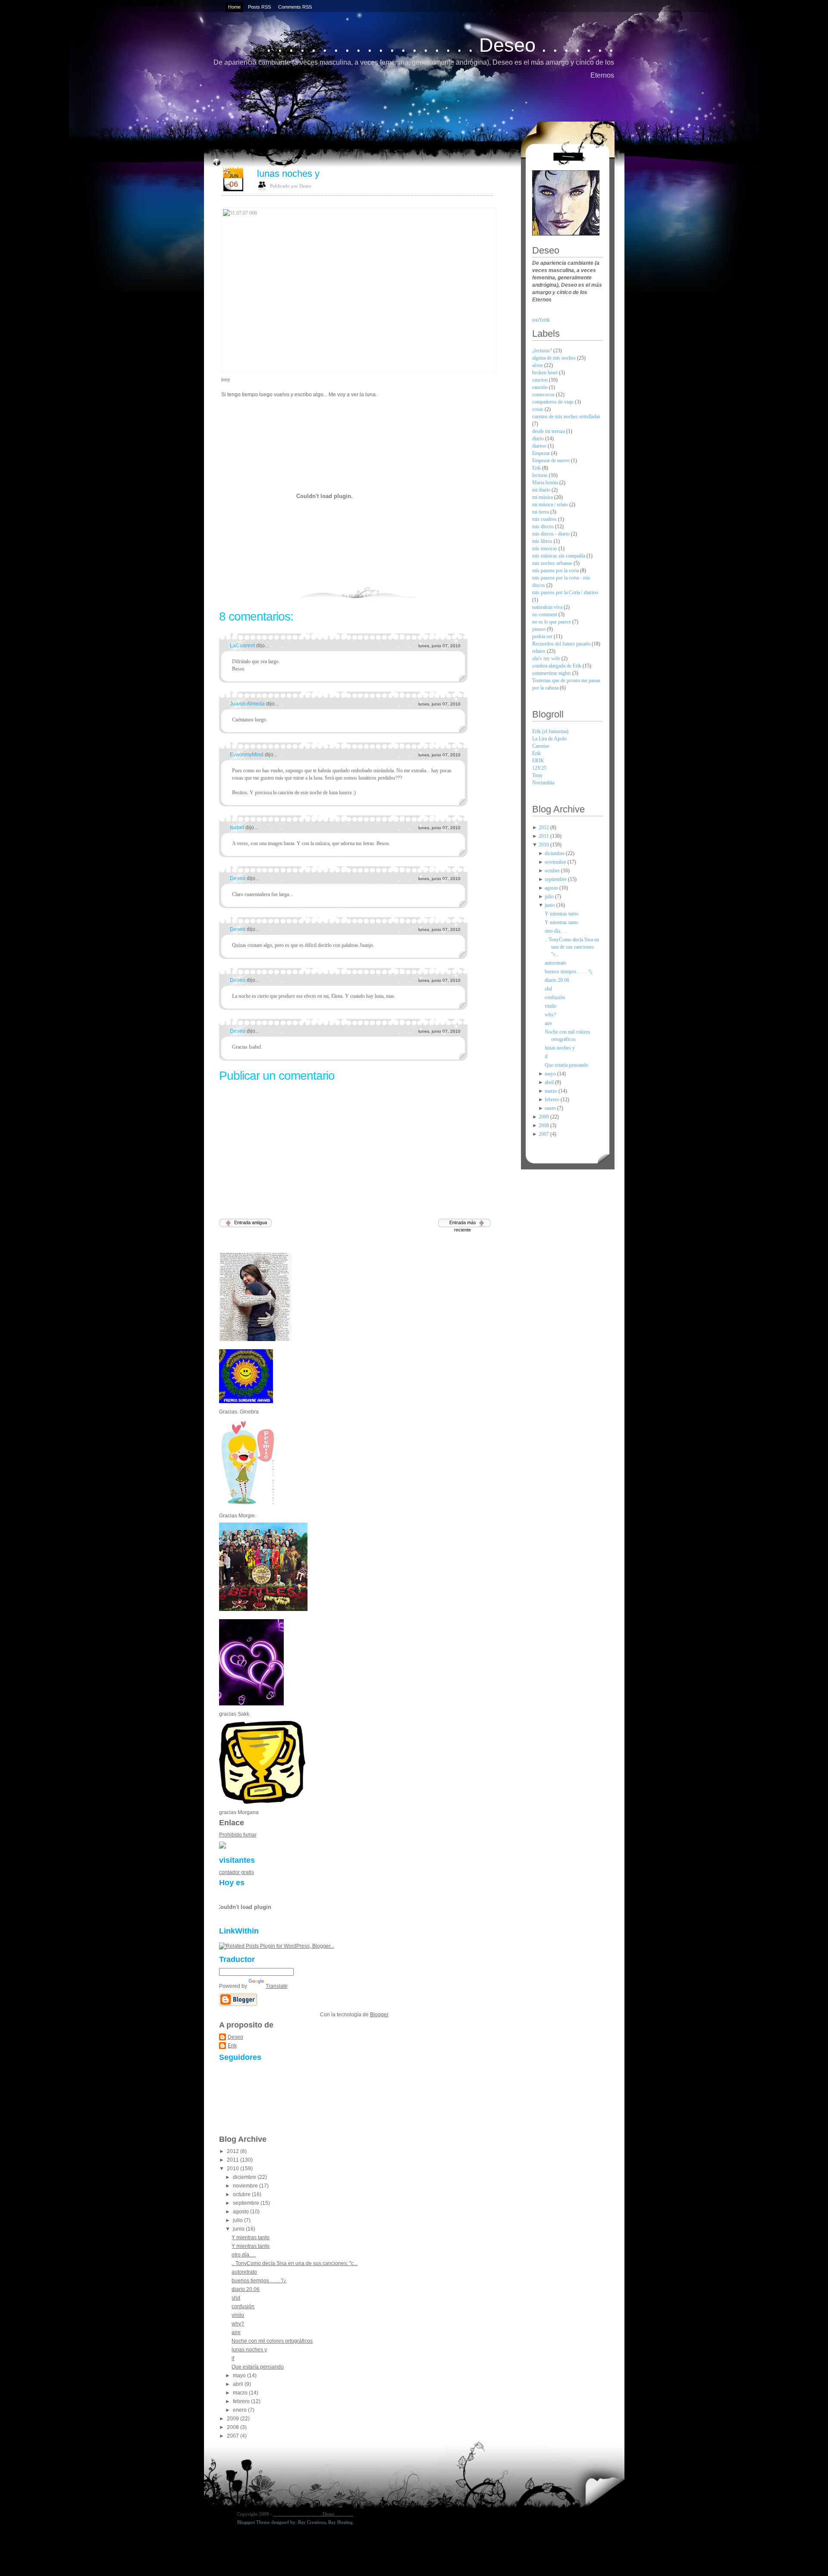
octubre (242, 2194)
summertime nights (552, 673)
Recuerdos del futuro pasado (562, 644)
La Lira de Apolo (549, 739)
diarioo (540, 446)
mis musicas (545, 548)
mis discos (544, 526)
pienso (539, 629)
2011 (234, 2160)
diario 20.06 (246, 2289)
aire (236, 2332)
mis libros (543, 541)
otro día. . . (244, 2255)
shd (236, 2298)
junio (239, 2229)
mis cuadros (545, 519)
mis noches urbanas (553, 563)
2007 (234, 2436)
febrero (242, 2401)
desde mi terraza (549, 431)
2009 (234, 2419)
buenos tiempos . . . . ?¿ (259, 2281)
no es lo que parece (552, 622)
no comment (545, 614)
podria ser (543, 636)
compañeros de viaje (554, 402)
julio (238, 2220)
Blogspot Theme (254, 2522)
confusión (243, 2306)
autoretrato (244, 2272)
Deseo (238, 878)
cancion (541, 380)
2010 (234, 2169)
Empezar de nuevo (552, 461)
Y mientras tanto (251, 2238)
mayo (240, 2375)
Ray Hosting (340, 2522)
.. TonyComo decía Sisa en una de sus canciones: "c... (295, 2263)
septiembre (247, 2203)
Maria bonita (546, 483)
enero (240, 2410)
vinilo (238, 2315)
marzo (241, 2393)
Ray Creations (312, 2522)
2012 (234, 2151)
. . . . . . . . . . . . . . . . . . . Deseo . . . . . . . (440, 45)
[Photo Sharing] (357, 290)
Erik (232, 2046)
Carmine (541, 746)
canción (541, 387)
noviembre (246, 2186)
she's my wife (547, 658)
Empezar (542, 453)
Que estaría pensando (258, 2367)
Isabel (238, 827)
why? (238, 2324)
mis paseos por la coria (556, 570)
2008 (234, 2427)
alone (538, 365)
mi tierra (541, 512)
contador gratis (237, 1872)
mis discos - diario (552, 534)
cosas (538, 409)
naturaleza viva (548, 607)
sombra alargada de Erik (557, 666)
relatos (539, 651)
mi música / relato (551, 505)
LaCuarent (243, 646)
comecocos (544, 395)
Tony (537, 775)
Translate (277, 1986)
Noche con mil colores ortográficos (272, 2341)
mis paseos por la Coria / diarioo (565, 592)
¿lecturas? (543, 351)
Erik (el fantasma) (550, 731)
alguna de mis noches (555, 358)
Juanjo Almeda (248, 704)
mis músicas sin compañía (559, 556)
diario (539, 439)
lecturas (541, 475)
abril (239, 2384)
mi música (543, 497)
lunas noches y (288, 174)
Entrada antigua (251, 1222)
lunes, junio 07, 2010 (439, 646)
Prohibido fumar (238, 1835)
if (233, 2358)
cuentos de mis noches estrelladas (566, 417)
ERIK (538, 761)
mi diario (542, 490)
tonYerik (541, 320)
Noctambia (543, 783)
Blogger (379, 2015)
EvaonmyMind (247, 755)
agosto (241, 2212)
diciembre (245, 2177)
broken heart (546, 373)
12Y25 (539, 768)
